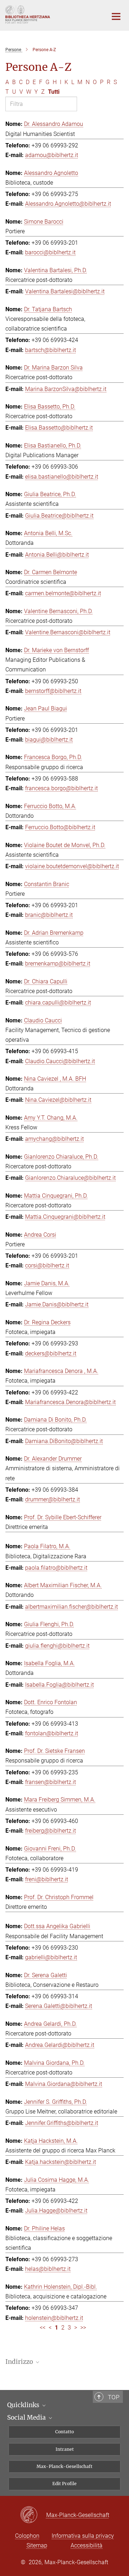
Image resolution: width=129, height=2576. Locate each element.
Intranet (65, 2449)
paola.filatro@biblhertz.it (56, 1568)
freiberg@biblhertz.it (51, 1831)
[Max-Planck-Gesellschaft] (33, 2515)
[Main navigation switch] (116, 16)
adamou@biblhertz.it (52, 155)
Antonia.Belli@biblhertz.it (57, 555)
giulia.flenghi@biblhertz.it (57, 1646)
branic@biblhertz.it (49, 915)
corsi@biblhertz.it (47, 1265)
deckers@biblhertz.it (51, 1353)
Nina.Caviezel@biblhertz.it (58, 1100)
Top (114, 2397)
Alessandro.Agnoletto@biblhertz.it (68, 204)
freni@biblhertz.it (47, 1879)
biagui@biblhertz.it (49, 740)
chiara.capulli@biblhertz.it (58, 1003)
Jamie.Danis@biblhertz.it (57, 1304)
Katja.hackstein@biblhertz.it (61, 2162)
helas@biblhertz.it (48, 2269)
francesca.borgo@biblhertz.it (61, 788)
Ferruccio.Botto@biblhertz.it (60, 827)
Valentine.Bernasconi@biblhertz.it (68, 632)
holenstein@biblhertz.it (54, 2318)
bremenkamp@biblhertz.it (58, 964)
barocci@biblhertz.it (50, 252)
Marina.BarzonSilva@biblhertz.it (66, 389)
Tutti (54, 92)
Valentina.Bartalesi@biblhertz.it (65, 291)
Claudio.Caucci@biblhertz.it (60, 1061)
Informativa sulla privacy (83, 2536)
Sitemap (37, 2545)
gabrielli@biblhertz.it (51, 1957)
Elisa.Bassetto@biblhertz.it (59, 428)
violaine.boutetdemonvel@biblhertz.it (72, 866)
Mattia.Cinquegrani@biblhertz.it (65, 1217)
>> (83, 2328)
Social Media (27, 2418)
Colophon (27, 2536)
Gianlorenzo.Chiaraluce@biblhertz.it (70, 1178)
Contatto (64, 2432)
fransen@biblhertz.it (51, 1782)
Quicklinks (24, 2405)
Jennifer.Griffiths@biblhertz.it (62, 2123)
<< (43, 2328)
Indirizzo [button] (20, 2362)
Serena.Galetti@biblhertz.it (59, 2006)
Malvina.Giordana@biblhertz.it (64, 2084)
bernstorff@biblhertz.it (53, 691)
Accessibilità (87, 2545)
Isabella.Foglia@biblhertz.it (59, 1685)
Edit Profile (64, 2484)
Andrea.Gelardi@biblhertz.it (60, 2045)
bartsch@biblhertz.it (51, 350)
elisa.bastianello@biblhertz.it (62, 477)
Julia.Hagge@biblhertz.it (56, 2211)
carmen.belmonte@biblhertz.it (63, 593)
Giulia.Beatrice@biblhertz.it (59, 516)
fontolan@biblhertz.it (52, 1733)
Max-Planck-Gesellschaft (64, 2466)
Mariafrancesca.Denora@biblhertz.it (70, 1402)
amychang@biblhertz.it (54, 1139)
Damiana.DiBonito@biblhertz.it (64, 1441)
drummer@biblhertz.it (52, 1499)
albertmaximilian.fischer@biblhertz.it (71, 1607)
